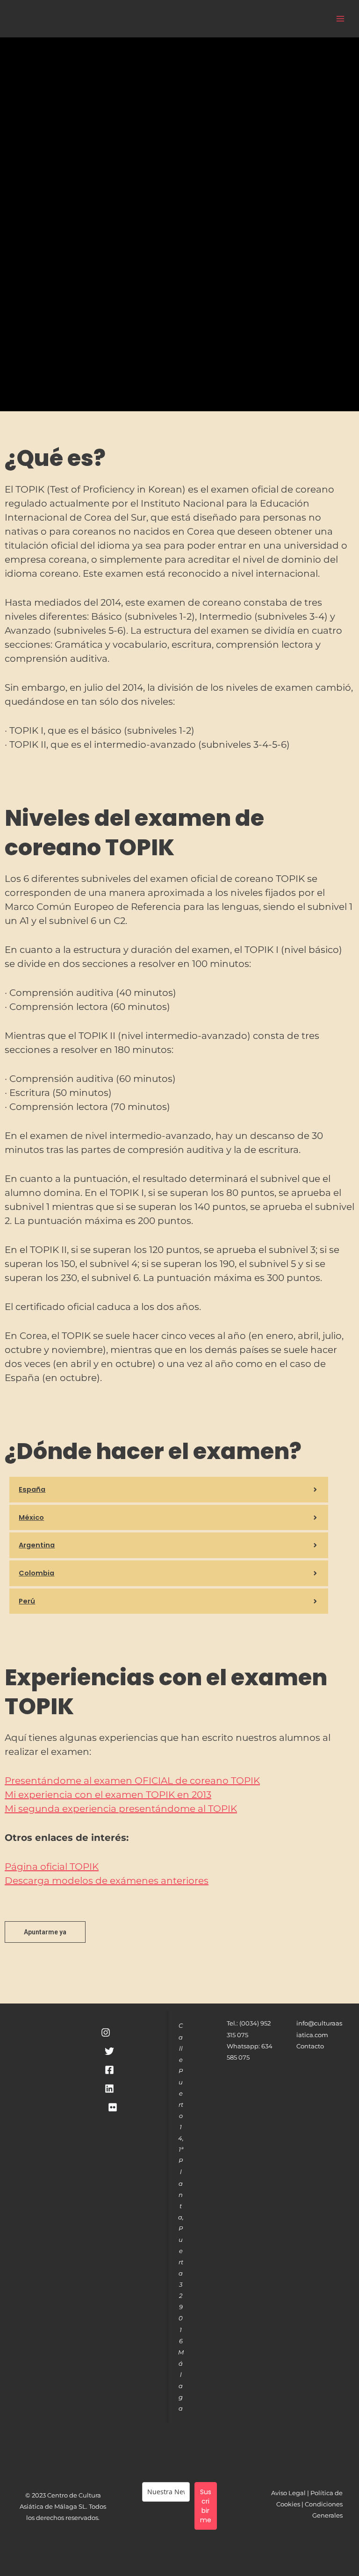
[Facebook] (109, 2070)
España (32, 1489)
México (31, 1517)
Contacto (310, 2046)
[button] (169, 1490)
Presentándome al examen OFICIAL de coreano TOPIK (132, 1781)
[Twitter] (109, 2051)
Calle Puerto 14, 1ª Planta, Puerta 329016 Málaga (181, 2217)
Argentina (37, 1545)
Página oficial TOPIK (52, 1867)
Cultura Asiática (137, 18)
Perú (27, 1601)
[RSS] (113, 2107)
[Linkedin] (109, 2089)
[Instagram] (106, 2032)
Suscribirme (206, 2506)
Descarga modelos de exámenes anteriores (107, 1881)
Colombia (36, 1573)
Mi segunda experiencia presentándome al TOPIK (121, 1809)
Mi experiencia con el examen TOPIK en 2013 (108, 1795)
